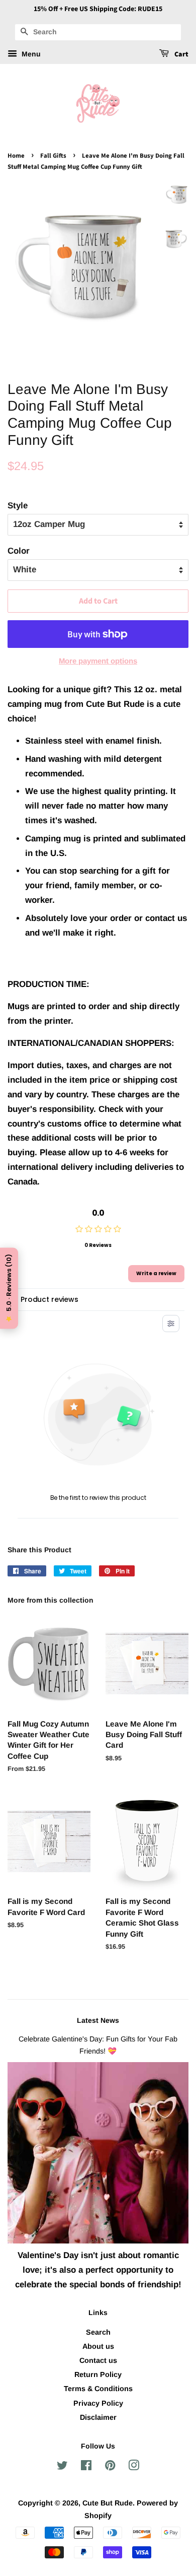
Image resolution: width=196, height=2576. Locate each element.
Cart (181, 54)
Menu (30, 54)
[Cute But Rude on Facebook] (86, 2467)
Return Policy (98, 2374)
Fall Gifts (53, 156)
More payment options (98, 661)
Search (98, 2332)
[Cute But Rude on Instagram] (134, 2467)
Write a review (156, 1273)
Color (19, 551)
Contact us (98, 2360)
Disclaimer (98, 2417)
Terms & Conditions (98, 2389)
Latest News (98, 2020)
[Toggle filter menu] (171, 1324)
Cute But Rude (108, 2503)
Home (16, 156)
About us (98, 2346)
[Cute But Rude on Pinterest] (110, 2467)
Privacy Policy (98, 2403)
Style (18, 506)
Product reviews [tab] (50, 1299)
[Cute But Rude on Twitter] (62, 2467)
